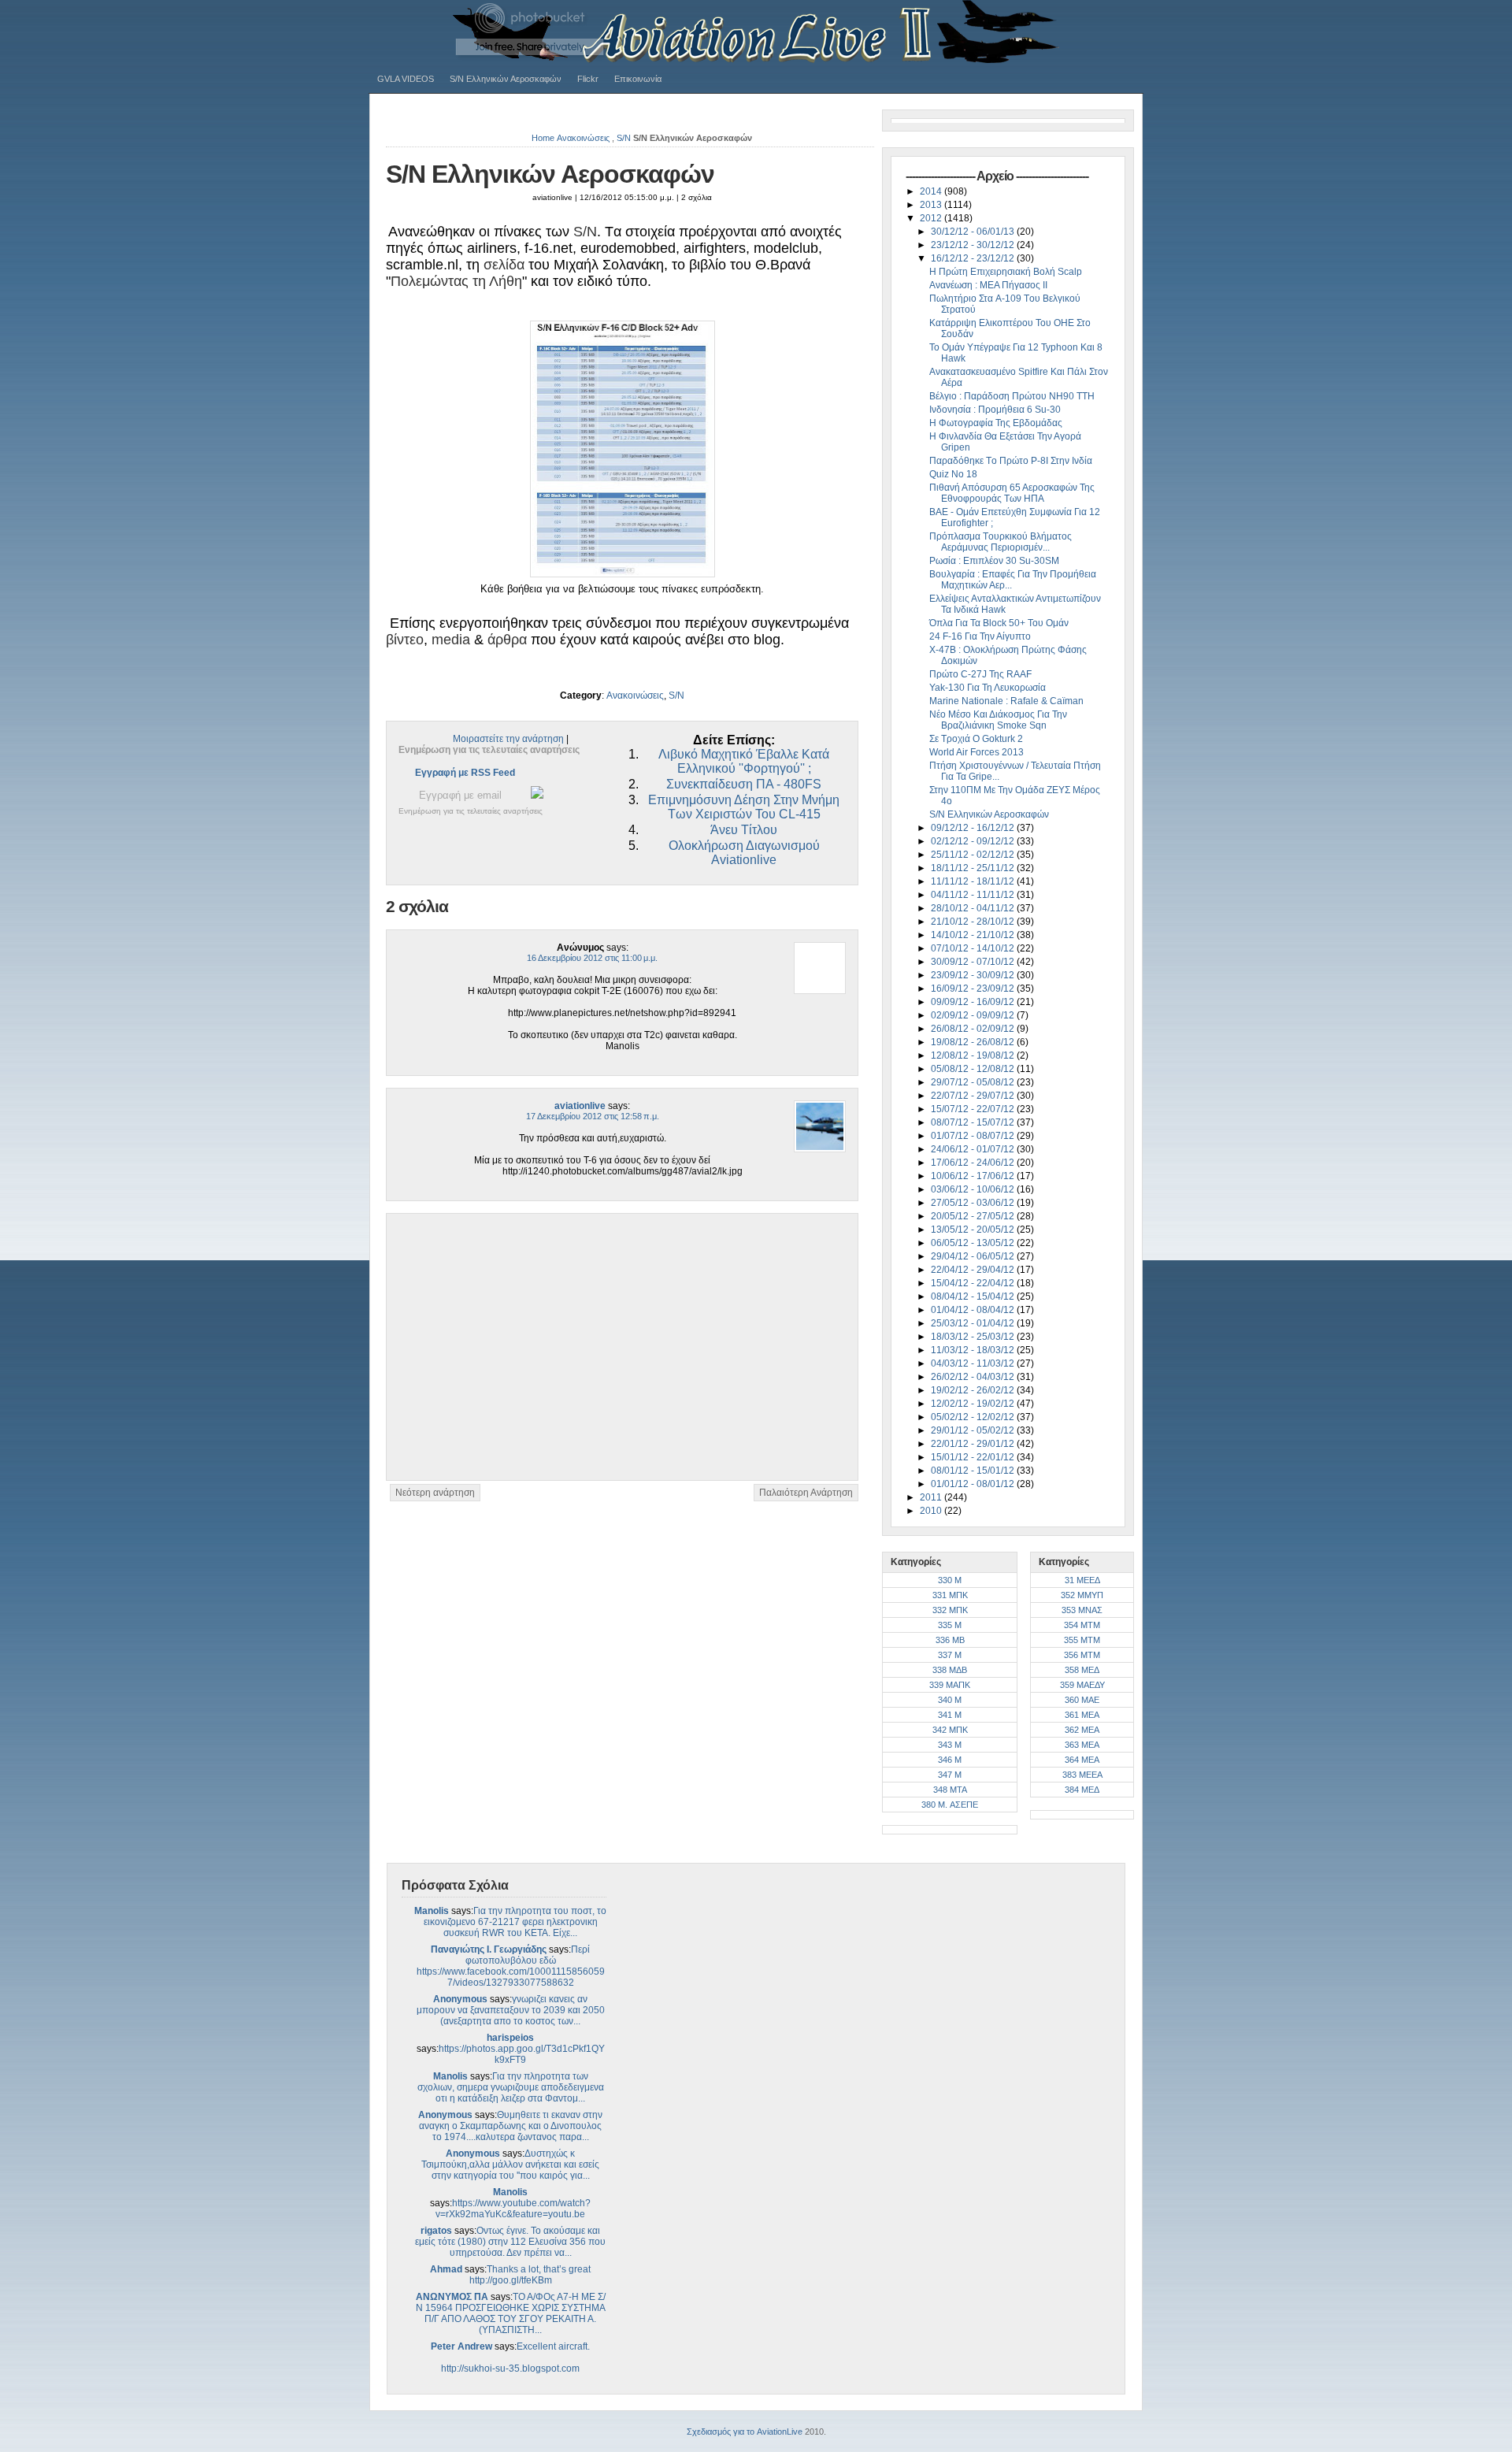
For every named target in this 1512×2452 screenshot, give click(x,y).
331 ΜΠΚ (950, 1595)
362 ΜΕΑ (1082, 1730)
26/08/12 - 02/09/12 (974, 1029)
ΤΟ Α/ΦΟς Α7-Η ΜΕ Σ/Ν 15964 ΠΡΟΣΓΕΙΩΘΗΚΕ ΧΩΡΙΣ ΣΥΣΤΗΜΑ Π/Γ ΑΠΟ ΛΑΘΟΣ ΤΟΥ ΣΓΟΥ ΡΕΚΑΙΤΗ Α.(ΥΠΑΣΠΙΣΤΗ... (511, 2313)
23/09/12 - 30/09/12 (974, 975)
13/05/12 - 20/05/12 (974, 1230)
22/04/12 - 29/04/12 (974, 1270)
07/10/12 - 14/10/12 (974, 948)
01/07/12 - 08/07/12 (974, 1136)
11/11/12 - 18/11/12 (974, 881)
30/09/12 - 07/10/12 (974, 962)
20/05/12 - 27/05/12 (974, 1216)
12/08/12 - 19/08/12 (974, 1055)
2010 (932, 1511)
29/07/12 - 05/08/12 (974, 1082)
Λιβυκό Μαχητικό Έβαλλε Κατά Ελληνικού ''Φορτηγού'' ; (744, 761)
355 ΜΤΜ (1082, 1640)
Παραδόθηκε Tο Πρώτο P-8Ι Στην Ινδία (1011, 461)
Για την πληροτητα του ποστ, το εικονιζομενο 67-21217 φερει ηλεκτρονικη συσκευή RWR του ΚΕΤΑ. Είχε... (515, 1922)
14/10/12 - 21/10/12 (974, 935)
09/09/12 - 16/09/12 (974, 1002)
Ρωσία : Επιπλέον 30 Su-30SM (994, 561)
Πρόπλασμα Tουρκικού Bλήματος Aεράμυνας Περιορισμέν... (1001, 542)
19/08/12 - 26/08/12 (974, 1042)
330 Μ (950, 1580)
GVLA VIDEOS (406, 79)
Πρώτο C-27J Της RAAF (980, 674)
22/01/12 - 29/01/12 (974, 1444)
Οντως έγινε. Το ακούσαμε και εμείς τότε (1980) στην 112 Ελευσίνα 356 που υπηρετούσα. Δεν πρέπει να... (510, 2242)
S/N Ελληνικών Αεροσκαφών (506, 79)
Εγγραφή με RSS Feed (465, 773)
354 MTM (1082, 1625)
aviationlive (580, 1106)
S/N (624, 138)
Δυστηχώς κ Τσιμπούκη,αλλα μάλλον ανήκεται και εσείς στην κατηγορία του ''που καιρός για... (510, 2165)
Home (543, 138)
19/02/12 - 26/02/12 (974, 1390)
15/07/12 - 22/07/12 (974, 1109)
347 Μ (950, 1775)
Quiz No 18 (953, 474)
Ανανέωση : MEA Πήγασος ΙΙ (988, 285)
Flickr (588, 79)
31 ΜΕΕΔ (1082, 1580)
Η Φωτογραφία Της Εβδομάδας (996, 423)
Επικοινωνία (638, 79)
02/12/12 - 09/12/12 (974, 841)
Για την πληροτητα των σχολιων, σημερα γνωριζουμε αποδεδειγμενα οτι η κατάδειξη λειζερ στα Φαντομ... (511, 2087)
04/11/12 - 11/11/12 (974, 895)
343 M (950, 1745)
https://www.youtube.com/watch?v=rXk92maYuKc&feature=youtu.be (513, 2209)
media (451, 640)
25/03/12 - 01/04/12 (974, 1323)
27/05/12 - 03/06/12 (974, 1203)
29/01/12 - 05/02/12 (974, 1430)
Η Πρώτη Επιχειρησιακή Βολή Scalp (1006, 272)
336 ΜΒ (950, 1640)
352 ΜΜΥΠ (1082, 1595)
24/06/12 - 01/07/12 (974, 1149)
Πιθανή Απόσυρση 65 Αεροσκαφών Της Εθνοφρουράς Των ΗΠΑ (1012, 493)
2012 (932, 218)
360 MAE (1082, 1700)
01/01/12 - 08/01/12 (974, 1484)
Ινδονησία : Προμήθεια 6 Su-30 (995, 410)
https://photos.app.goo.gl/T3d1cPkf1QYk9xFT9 (522, 2054)
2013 (932, 205)
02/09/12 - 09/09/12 (974, 1015)
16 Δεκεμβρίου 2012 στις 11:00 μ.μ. (592, 958)
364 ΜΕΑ (1082, 1760)
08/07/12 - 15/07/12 (974, 1122)
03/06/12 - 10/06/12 (974, 1189)
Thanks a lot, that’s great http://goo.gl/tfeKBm (530, 2275)
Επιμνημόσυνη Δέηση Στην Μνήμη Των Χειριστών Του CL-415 (744, 807)
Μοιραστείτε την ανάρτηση (508, 739)
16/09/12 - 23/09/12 (974, 989)
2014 (932, 191)
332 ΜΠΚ (950, 1610)
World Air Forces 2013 (976, 752)
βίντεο (405, 640)
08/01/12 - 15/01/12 (974, 1471)
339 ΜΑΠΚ (950, 1685)
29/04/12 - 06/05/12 (974, 1256)
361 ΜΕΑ (1082, 1715)
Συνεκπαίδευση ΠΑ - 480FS (744, 784)
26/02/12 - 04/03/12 (974, 1377)
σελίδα (504, 265)
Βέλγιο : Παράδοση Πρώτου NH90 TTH (1012, 396)
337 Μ (950, 1655)
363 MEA (1082, 1745)
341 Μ (950, 1715)
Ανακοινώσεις (583, 138)
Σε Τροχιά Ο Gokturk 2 (976, 739)
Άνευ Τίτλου (744, 830)
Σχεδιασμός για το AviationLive (745, 2432)
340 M (950, 1700)
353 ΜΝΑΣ (1082, 1610)
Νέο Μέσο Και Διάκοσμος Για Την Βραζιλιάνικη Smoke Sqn (998, 720)
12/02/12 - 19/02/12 (974, 1404)
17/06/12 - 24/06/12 (974, 1163)
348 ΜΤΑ (950, 1790)
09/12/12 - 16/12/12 (974, 828)
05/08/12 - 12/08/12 (974, 1069)
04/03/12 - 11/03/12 (974, 1363)
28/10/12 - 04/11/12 (974, 908)
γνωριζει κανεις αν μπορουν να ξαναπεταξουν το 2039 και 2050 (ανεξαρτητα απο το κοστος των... (511, 2010)
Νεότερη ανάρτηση (435, 1493)
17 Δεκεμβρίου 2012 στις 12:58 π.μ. (593, 1116)
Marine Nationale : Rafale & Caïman (1006, 701)
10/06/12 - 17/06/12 (974, 1176)
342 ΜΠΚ (950, 1730)
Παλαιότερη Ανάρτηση (806, 1493)
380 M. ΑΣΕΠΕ (950, 1805)
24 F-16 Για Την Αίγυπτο (980, 636)
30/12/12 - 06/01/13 (974, 232)
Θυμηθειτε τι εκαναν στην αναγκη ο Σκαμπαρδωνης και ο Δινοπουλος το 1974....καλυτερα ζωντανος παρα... (511, 2126)
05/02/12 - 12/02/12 (974, 1417)
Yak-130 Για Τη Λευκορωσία (988, 688)
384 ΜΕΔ (1082, 1790)
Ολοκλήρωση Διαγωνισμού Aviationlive (744, 853)
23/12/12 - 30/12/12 (974, 245)
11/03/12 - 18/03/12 (974, 1350)
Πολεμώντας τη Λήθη (456, 281)
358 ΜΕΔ (1082, 1670)
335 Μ (950, 1625)
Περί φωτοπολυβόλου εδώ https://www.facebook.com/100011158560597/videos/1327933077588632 (511, 1966)
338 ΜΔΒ (950, 1670)
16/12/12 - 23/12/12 (974, 258)
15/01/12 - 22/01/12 (974, 1457)
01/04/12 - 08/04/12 (974, 1310)
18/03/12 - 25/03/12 (974, 1337)
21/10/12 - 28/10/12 (974, 922)
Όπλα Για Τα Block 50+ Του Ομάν (999, 623)
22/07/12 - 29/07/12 (974, 1096)
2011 (932, 1497)
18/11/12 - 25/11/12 (974, 868)
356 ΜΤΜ (1082, 1655)
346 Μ (950, 1760)
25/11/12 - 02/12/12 (974, 855)
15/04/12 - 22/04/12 (974, 1283)
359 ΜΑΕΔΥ (1082, 1685)
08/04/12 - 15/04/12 (974, 1296)
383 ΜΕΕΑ (1082, 1775)
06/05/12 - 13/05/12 (974, 1243)
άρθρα (507, 640)
